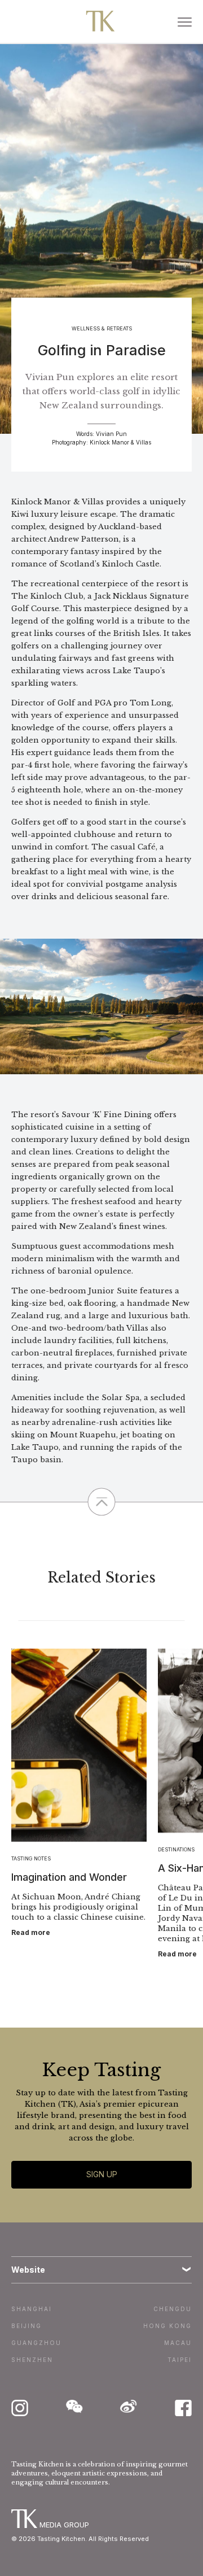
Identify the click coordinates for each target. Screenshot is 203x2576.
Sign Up (102, 2174)
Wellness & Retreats (102, 328)
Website (28, 2270)
